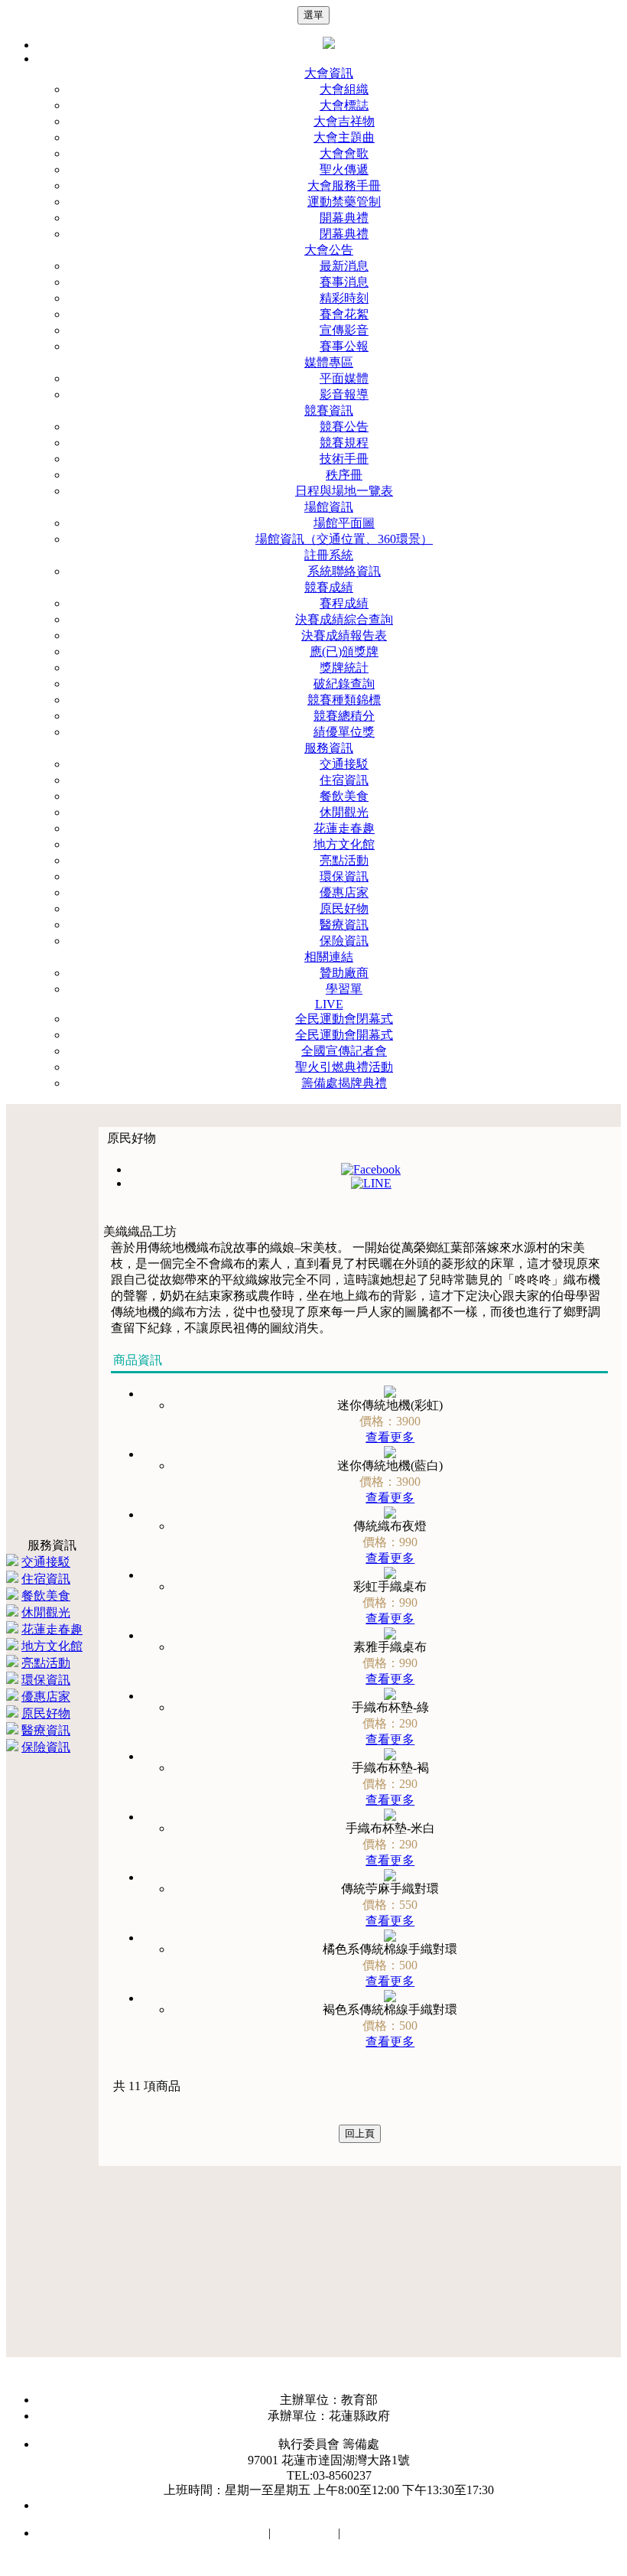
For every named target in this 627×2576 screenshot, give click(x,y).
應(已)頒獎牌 (344, 651)
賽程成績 (344, 603)
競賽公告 (344, 427)
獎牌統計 (344, 668)
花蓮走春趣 (344, 828)
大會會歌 (344, 153)
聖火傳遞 (344, 169)
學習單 (344, 989)
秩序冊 (344, 475)
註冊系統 (329, 555)
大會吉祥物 (344, 121)
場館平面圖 (344, 523)
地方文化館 (344, 844)
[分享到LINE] (371, 1183)
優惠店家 (344, 892)
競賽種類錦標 (344, 700)
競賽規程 (344, 443)
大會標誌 (344, 105)
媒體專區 (329, 362)
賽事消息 (344, 282)
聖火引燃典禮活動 (344, 1067)
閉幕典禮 (344, 234)
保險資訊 (344, 941)
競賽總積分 (344, 716)
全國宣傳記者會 (344, 1051)
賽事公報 (344, 346)
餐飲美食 (344, 796)
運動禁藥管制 (344, 202)
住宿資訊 (344, 780)
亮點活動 (344, 860)
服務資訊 (329, 748)
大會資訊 (329, 73)
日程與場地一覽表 (344, 491)
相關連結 (329, 957)
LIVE (329, 1004)
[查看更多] (390, 1394)
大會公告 (329, 250)
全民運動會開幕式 (344, 1035)
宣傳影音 (344, 330)
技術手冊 (344, 459)
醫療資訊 (344, 925)
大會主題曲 (344, 137)
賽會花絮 (344, 314)
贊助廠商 (344, 973)
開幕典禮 (344, 218)
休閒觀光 (344, 812)
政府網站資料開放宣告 (404, 2533)
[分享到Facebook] (371, 1169)
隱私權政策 (304, 2533)
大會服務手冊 (344, 186)
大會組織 (344, 89)
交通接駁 (344, 764)
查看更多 (390, 1437)
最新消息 (344, 266)
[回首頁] (329, 45)
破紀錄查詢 (344, 684)
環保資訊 (344, 876)
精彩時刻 (344, 298)
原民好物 (344, 909)
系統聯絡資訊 (344, 571)
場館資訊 (329, 507)
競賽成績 (329, 587)
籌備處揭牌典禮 (344, 1083)
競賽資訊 (329, 410)
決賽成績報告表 (344, 635)
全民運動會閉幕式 (344, 1019)
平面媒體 (344, 378)
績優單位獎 (344, 732)
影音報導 (344, 394)
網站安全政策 (229, 2533)
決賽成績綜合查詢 (344, 619)
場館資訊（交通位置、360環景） (344, 539)
